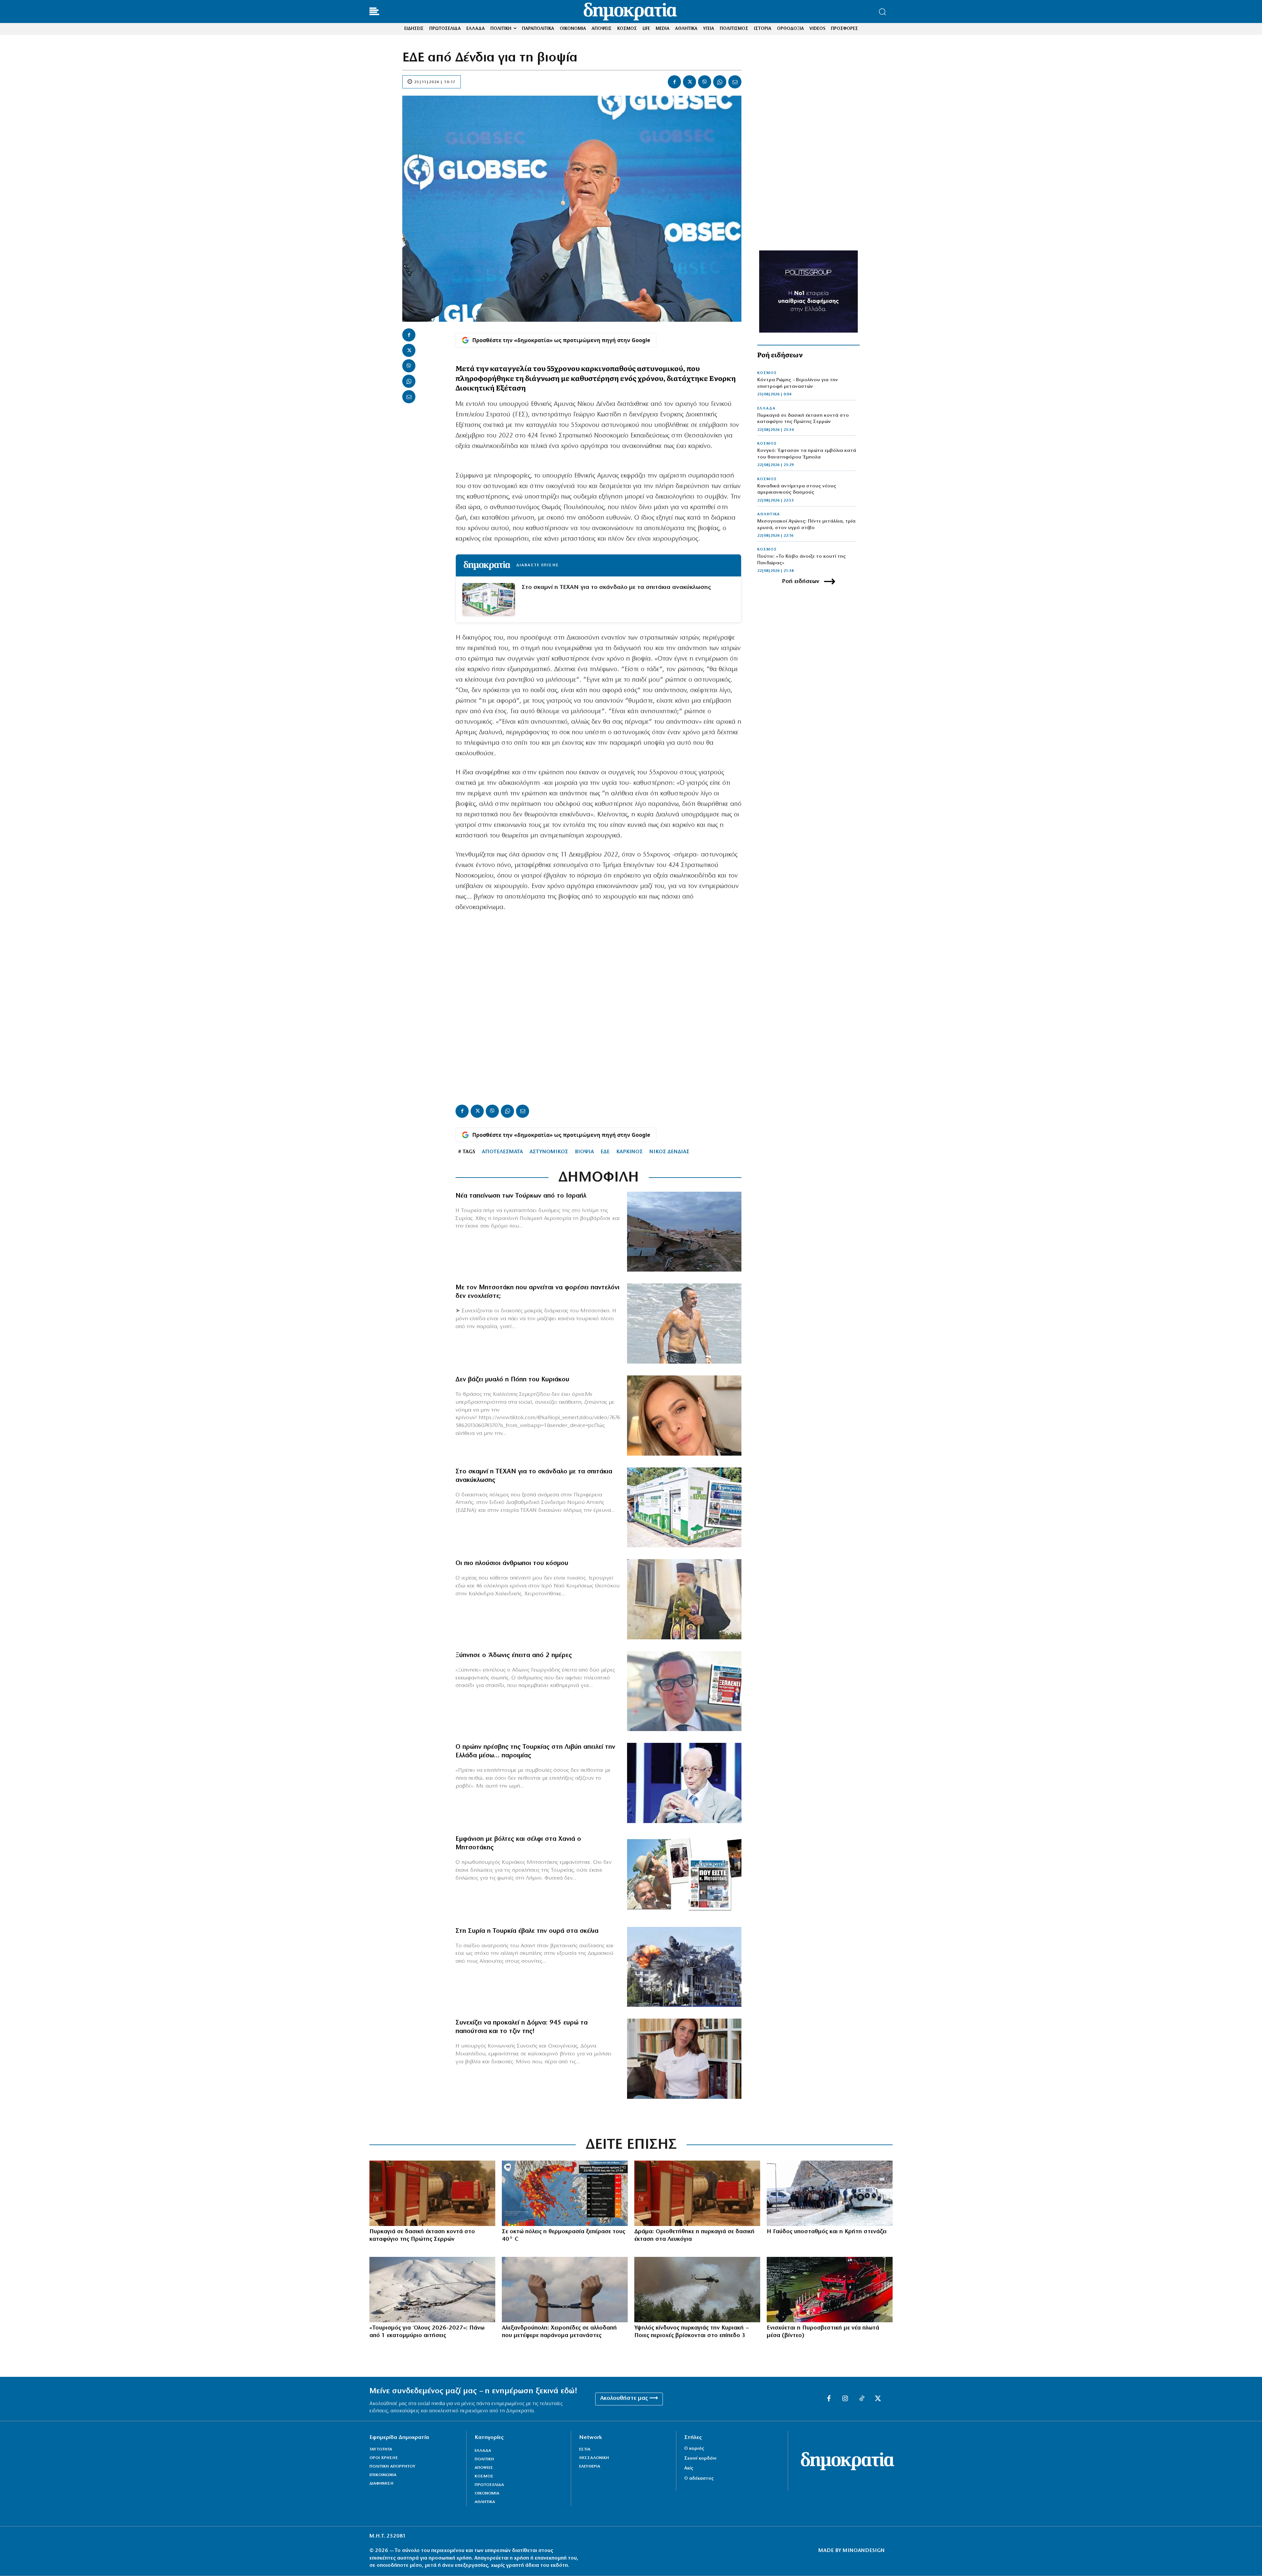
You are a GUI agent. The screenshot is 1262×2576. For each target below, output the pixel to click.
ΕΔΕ (605, 1152)
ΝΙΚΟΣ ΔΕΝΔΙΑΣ (669, 1152)
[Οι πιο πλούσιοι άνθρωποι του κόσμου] (684, 1599)
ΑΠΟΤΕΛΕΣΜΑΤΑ (502, 1152)
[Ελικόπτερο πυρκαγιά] (697, 2290)
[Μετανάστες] (830, 2193)
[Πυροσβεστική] (830, 2290)
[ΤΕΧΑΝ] (684, 1508)
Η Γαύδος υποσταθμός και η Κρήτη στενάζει (827, 2232)
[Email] (735, 82)
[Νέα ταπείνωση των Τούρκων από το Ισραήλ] (684, 1232)
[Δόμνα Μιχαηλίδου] (684, 2059)
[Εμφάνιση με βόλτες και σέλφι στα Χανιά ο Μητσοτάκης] (684, 1875)
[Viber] (705, 82)
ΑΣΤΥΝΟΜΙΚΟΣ (549, 1152)
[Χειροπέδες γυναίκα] (565, 2290)
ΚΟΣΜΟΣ (767, 373)
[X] (689, 82)
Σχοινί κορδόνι (700, 2459)
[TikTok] (862, 2399)
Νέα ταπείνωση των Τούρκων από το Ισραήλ (521, 1196)
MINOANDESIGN (864, 2551)
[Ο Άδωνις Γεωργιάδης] (684, 1691)
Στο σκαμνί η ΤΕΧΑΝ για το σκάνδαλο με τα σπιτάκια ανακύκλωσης (616, 587)
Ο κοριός (694, 2449)
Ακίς (689, 2468)
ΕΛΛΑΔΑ (766, 409)
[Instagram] (845, 2399)
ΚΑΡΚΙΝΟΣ (630, 1152)
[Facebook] (674, 82)
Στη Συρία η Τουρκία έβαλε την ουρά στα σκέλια (527, 1931)
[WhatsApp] (720, 82)
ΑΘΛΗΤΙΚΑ (769, 514)
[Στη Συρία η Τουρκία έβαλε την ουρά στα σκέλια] (684, 1967)
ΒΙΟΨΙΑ (584, 1152)
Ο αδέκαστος (699, 2479)
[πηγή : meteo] (565, 2193)
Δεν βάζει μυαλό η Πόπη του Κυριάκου (512, 1380)
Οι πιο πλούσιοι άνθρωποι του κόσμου (512, 1563)
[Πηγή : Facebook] (684, 1416)
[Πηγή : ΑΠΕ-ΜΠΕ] (432, 2193)
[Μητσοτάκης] (684, 1323)
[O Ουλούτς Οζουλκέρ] (684, 1783)
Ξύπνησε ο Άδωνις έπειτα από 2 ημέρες (514, 1655)
